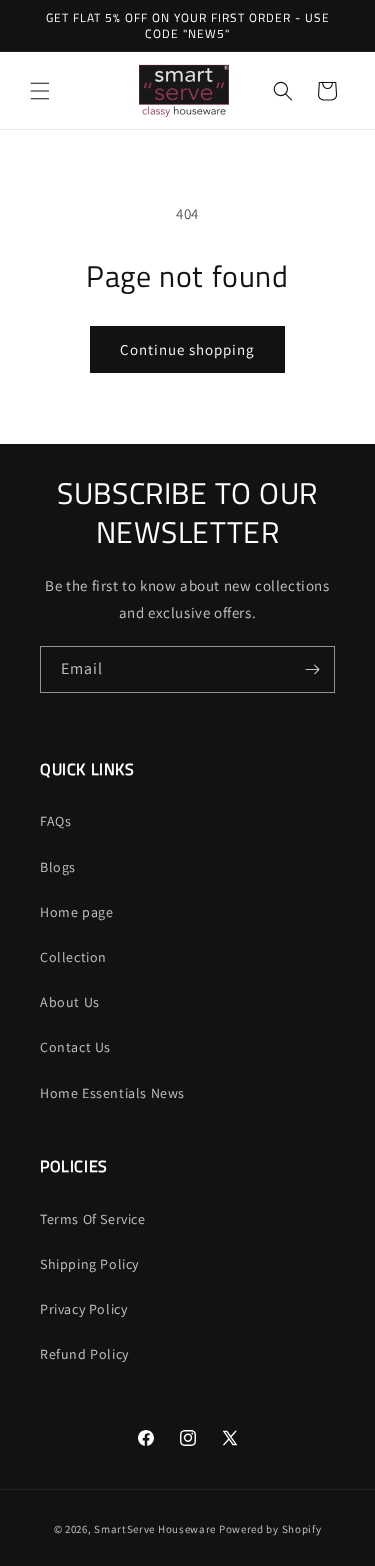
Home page (76, 912)
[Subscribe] (312, 669)
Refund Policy (84, 1354)
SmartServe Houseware (155, 1529)
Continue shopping (187, 349)
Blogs (58, 867)
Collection (73, 957)
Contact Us (75, 1047)
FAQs (55, 821)
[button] (40, 91)
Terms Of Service (93, 1219)
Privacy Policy (83, 1309)
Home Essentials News (112, 1093)
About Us (70, 1002)
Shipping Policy (89, 1264)
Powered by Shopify (270, 1529)
